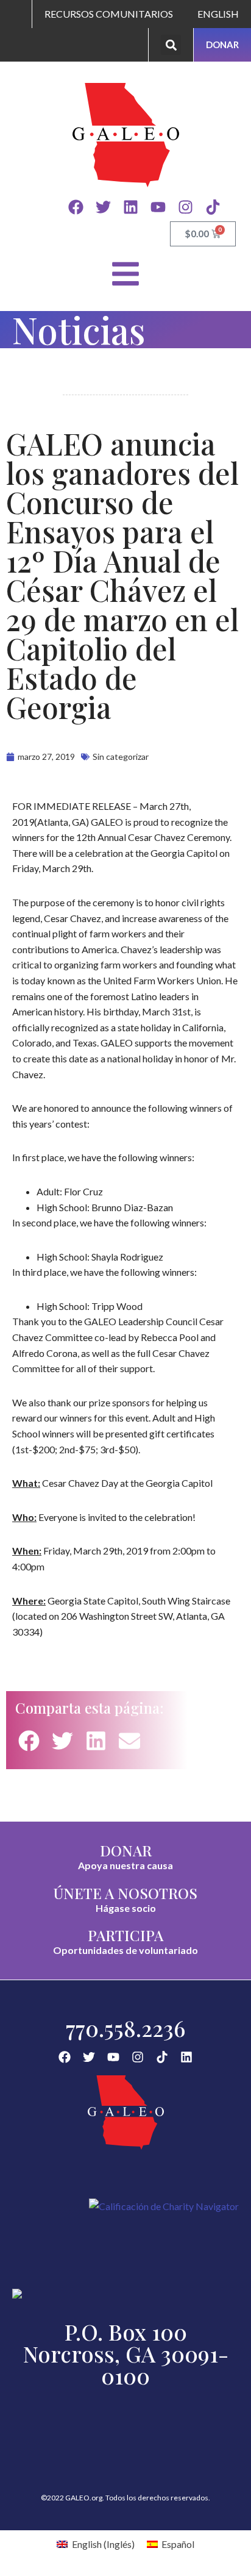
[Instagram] (186, 207)
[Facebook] (76, 207)
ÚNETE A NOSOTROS (125, 1893)
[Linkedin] (131, 207)
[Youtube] (158, 207)
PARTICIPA (125, 1935)
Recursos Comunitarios (109, 14)
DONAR (126, 1850)
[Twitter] (103, 207)
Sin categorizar (121, 757)
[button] (171, 45)
